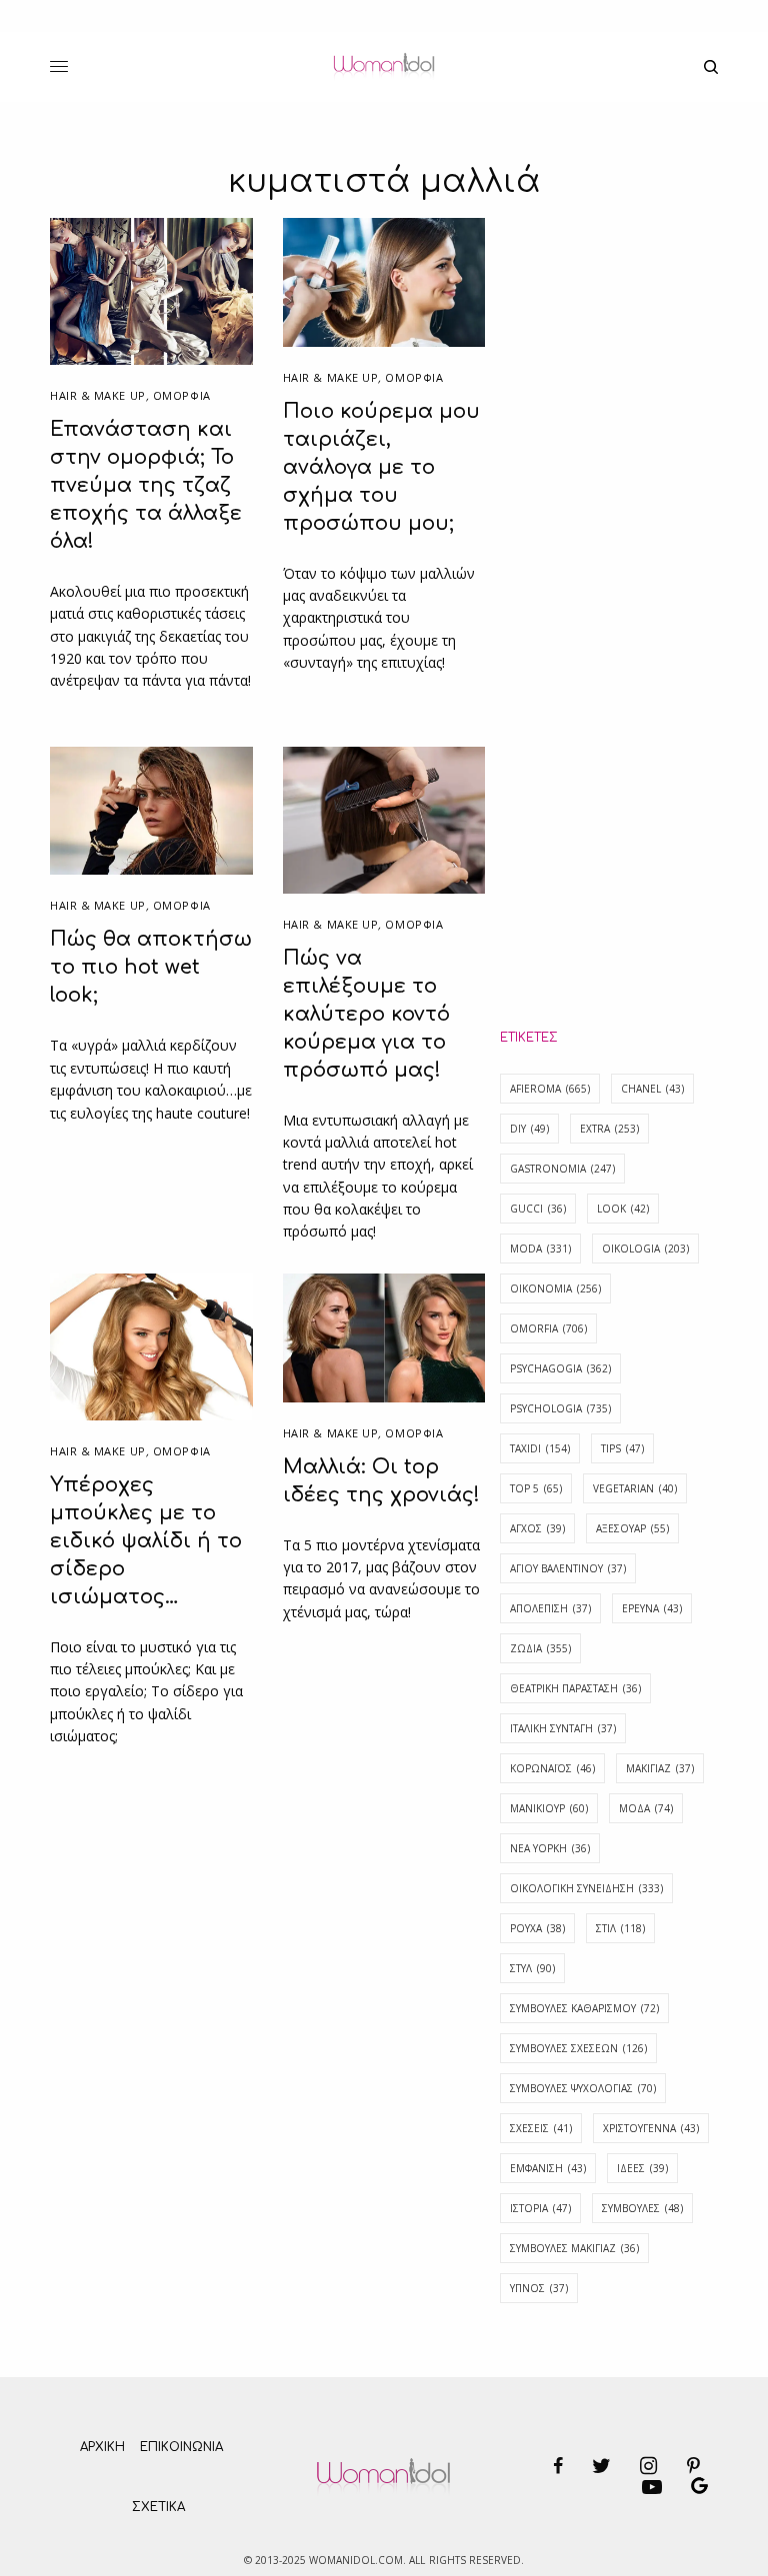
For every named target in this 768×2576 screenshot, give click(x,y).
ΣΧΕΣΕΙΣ (541, 2128)
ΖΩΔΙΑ (540, 1648)
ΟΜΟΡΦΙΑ (182, 395)
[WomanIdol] (383, 67)
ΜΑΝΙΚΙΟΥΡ (549, 1808)
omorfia (548, 1328)
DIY (529, 1129)
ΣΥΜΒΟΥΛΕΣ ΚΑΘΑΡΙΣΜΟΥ (584, 2008)
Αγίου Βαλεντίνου (568, 1568)
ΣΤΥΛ (532, 1968)
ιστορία (540, 2208)
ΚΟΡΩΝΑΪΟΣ (552, 1768)
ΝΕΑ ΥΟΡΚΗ (550, 1848)
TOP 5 (536, 1488)
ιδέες (642, 2168)
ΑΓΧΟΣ (537, 1528)
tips (622, 1448)
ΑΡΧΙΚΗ (102, 2447)
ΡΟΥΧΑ (537, 1928)
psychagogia (560, 1368)
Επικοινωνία (181, 2447)
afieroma (550, 1089)
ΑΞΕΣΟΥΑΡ (632, 1528)
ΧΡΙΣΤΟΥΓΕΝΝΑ (651, 2128)
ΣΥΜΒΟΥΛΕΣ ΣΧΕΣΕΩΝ (578, 2048)
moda (540, 1249)
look (623, 1209)
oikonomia (555, 1288)
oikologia (645, 1249)
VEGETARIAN (635, 1488)
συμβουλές (642, 2208)
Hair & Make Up (98, 395)
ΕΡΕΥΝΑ (652, 1608)
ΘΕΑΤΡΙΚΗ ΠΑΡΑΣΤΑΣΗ (575, 1688)
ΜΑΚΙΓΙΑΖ (660, 1768)
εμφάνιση (548, 2168)
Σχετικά (158, 2507)
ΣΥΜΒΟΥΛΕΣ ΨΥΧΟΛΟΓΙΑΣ (583, 2088)
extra (609, 1129)
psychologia (560, 1408)
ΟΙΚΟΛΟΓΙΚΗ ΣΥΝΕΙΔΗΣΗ (586, 1888)
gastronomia (562, 1169)
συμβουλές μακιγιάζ (574, 2248)
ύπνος (539, 2288)
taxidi (540, 1448)
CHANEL (652, 1089)
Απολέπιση (550, 1608)
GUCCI (538, 1209)
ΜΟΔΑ (646, 1808)
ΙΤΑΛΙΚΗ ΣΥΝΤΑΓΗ (563, 1728)
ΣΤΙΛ (620, 1928)
